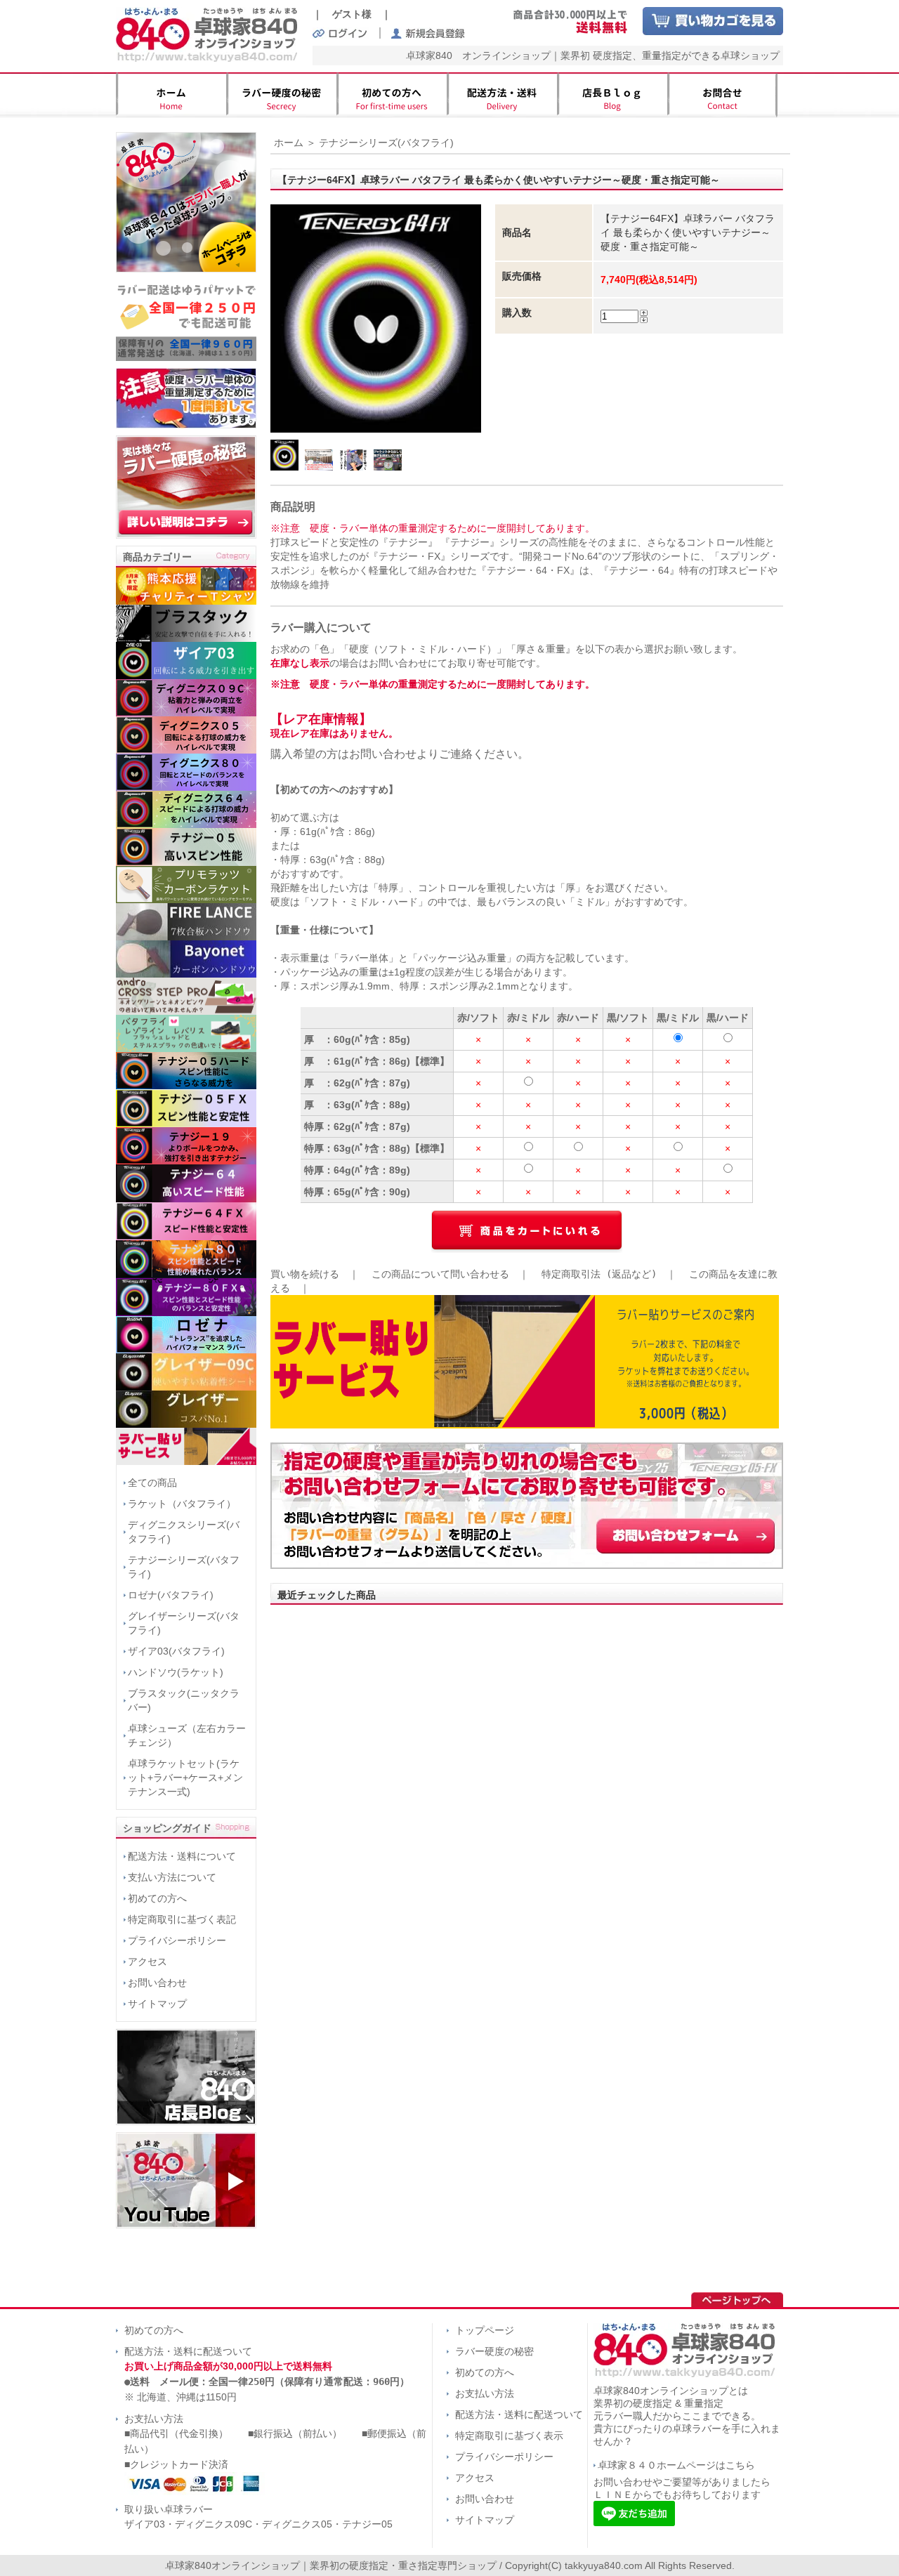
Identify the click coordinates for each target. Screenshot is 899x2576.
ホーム (289, 143)
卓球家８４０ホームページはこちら (676, 2465)
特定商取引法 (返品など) (599, 1274)
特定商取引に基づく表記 (182, 1919)
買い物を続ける (305, 1274)
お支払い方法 (154, 2419)
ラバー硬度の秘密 (494, 2351)
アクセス (147, 1961)
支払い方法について (172, 1877)
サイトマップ (157, 2004)
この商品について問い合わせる (440, 1274)
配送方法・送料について (182, 1856)
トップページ (485, 2330)
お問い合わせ (157, 1983)
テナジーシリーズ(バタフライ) (386, 143)
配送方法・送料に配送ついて (188, 2351)
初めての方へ (157, 1898)
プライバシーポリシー (177, 1940)
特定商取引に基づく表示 (509, 2436)
